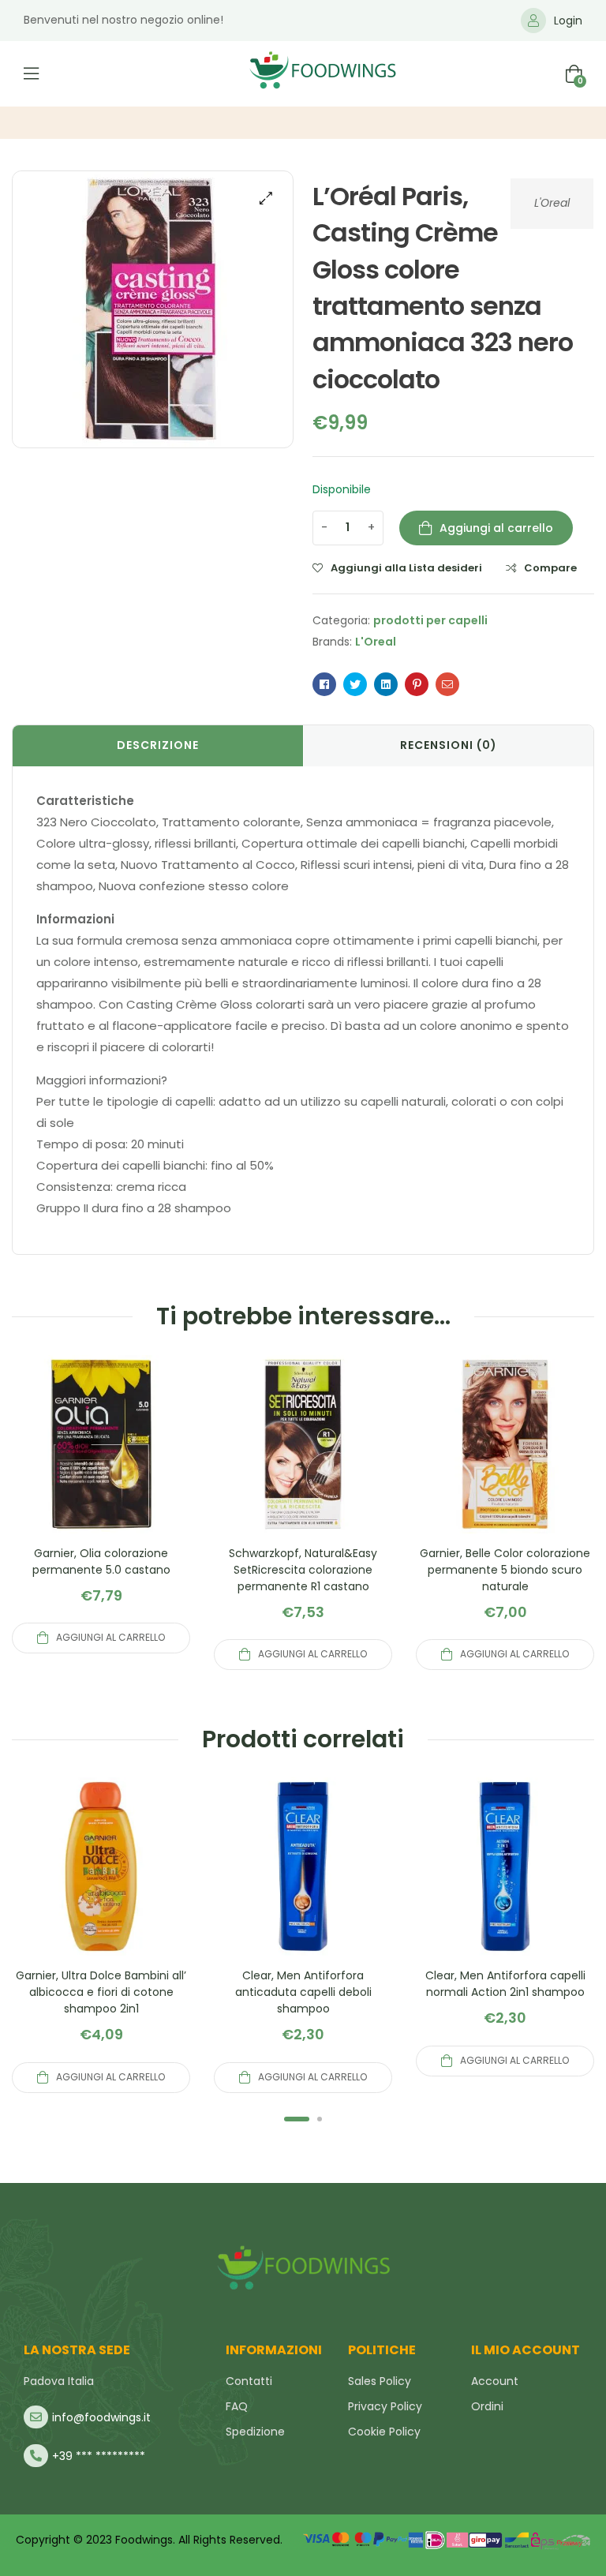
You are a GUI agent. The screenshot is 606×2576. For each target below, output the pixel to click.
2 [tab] (320, 2119)
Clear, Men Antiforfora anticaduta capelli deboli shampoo (303, 1992)
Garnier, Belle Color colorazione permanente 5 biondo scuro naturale (505, 1570)
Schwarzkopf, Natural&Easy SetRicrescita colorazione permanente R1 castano (303, 1570)
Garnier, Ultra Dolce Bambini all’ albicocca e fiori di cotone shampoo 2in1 (101, 1992)
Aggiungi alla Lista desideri (406, 568)
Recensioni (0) (449, 745)
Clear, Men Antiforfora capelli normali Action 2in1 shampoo (505, 1984)
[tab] (158, 746)
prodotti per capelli (430, 620)
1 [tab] (297, 2119)
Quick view (101, 1463)
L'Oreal (552, 203)
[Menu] (31, 73)
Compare (550, 568)
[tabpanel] (101, 1935)
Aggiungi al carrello (496, 528)
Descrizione (158, 745)
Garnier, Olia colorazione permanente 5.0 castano (101, 1561)
